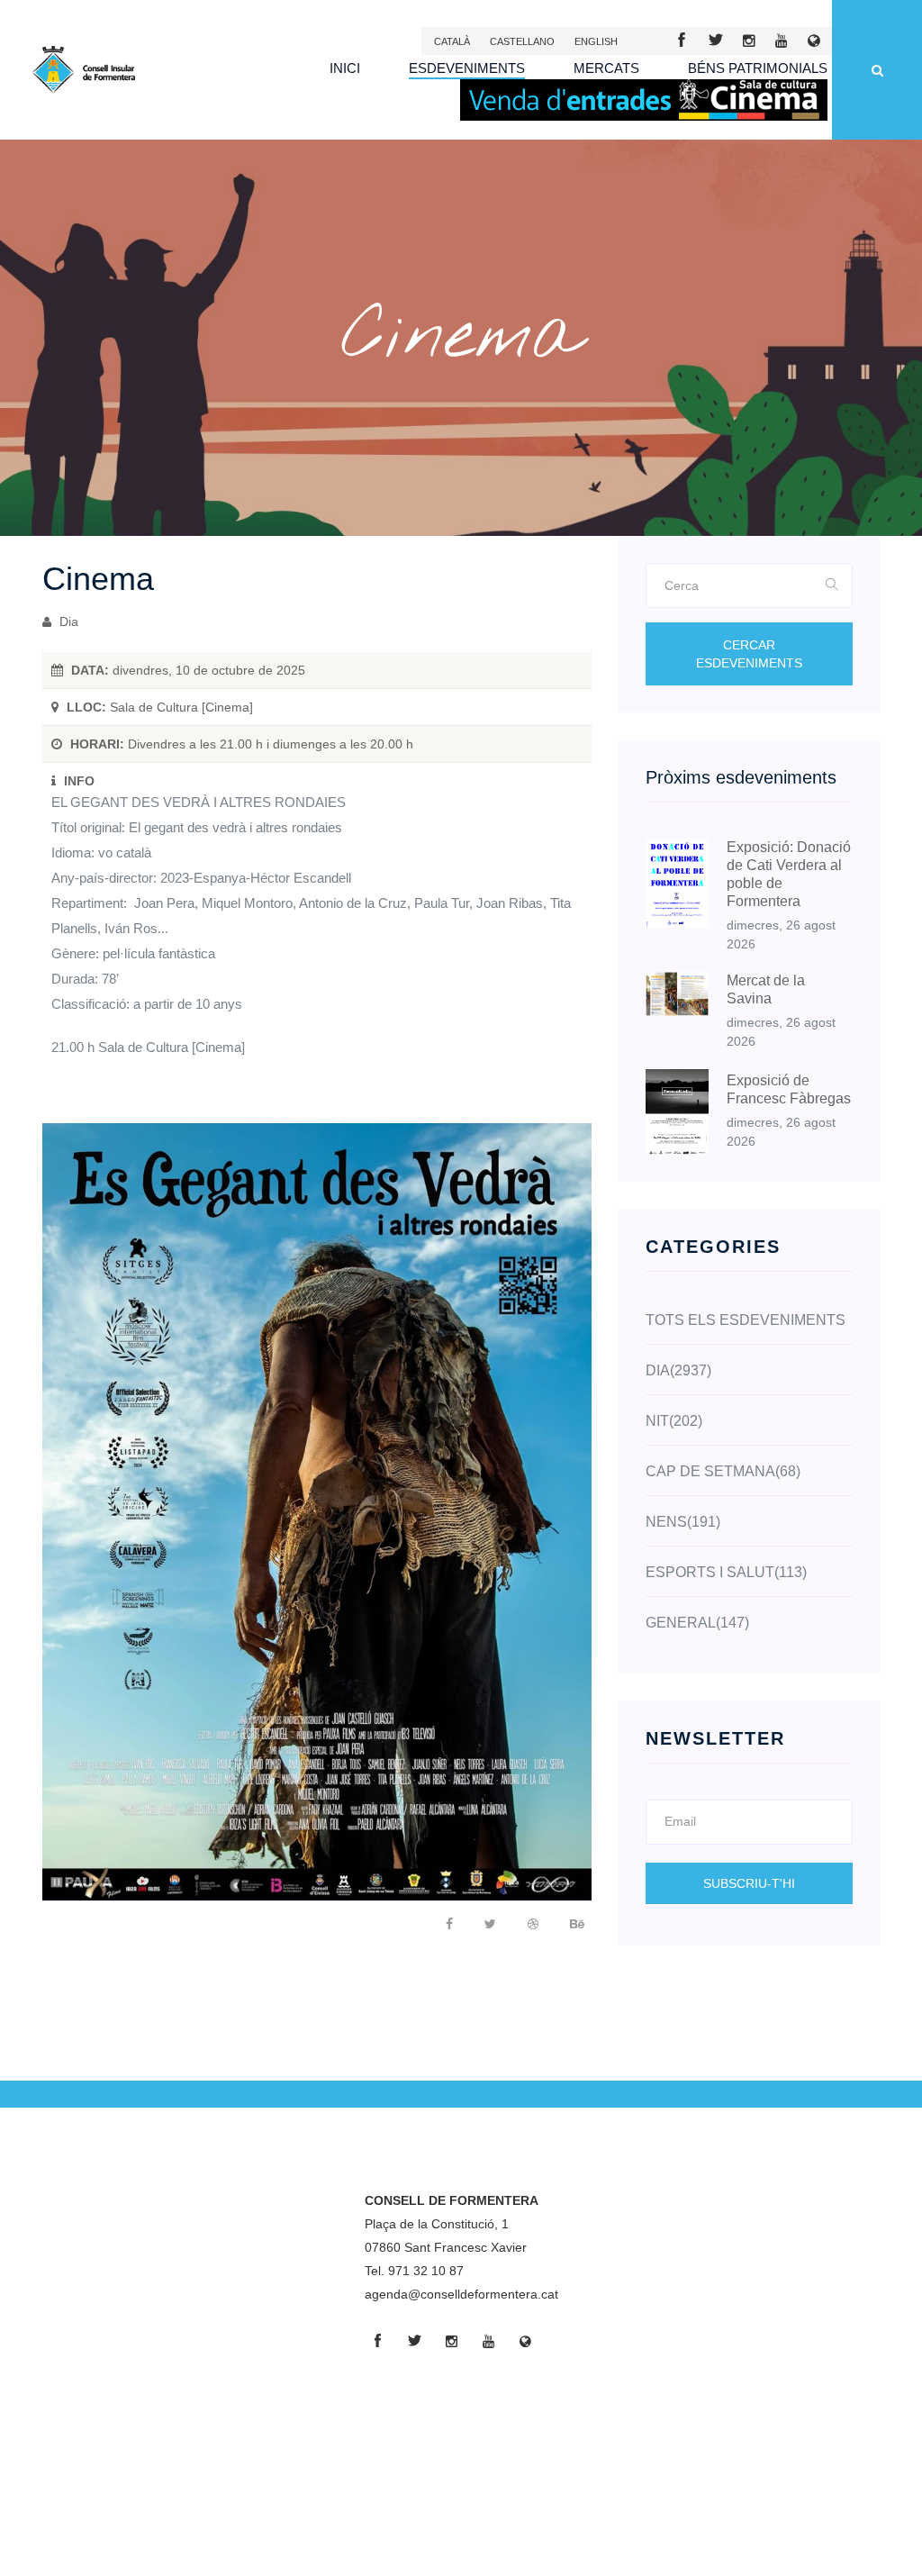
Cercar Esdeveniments (749, 654)
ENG (596, 41)
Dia (67, 621)
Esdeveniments (467, 68)
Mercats (606, 68)
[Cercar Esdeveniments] (832, 585)
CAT (452, 41)
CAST (522, 41)
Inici (345, 68)
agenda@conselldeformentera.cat (461, 2294)
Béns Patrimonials (758, 68)
